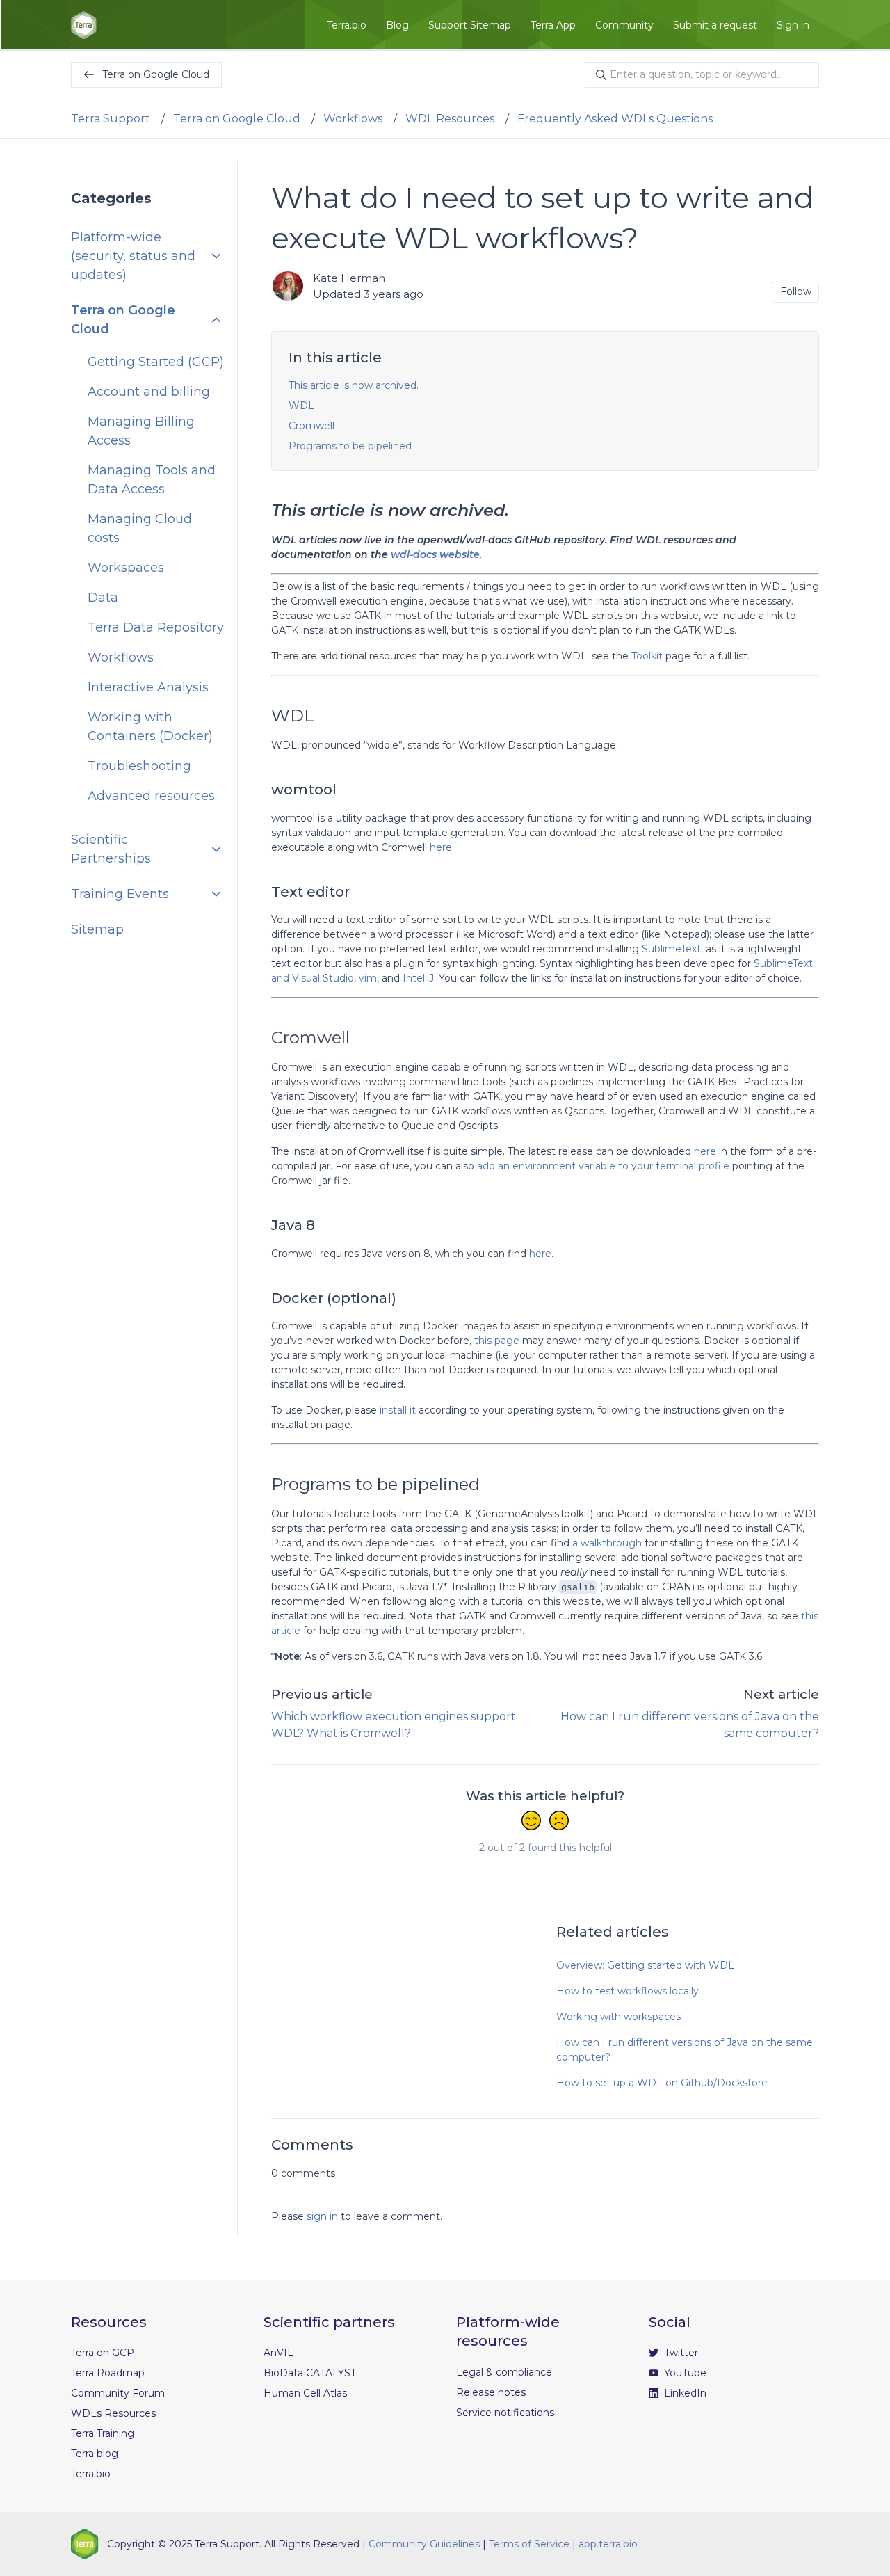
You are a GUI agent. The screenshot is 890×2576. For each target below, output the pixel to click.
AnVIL (278, 2353)
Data (103, 598)
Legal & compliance (504, 2372)
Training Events (120, 894)
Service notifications (505, 2413)
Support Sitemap (470, 25)
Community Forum (118, 2393)
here (441, 847)
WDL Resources (450, 119)
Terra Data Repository (156, 627)
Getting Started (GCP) (156, 362)
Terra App (553, 25)
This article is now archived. (354, 385)
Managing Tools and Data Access (152, 480)
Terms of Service (529, 2544)
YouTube (684, 2373)
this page (497, 1341)
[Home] (84, 25)
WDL (301, 406)
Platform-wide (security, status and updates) (133, 256)
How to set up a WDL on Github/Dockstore (662, 2083)
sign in (322, 2216)
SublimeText (671, 949)
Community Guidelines (424, 2544)
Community (624, 25)
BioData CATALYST (310, 2373)
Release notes (491, 2392)
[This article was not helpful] (559, 1822)
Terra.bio (347, 25)
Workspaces (126, 568)
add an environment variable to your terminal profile (603, 1166)
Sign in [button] (793, 25)
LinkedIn (684, 2393)
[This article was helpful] (531, 1822)
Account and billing (149, 392)
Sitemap (97, 929)
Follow (796, 291)
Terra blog (95, 2454)
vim (368, 978)
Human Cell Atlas (305, 2393)
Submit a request (715, 25)
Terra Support (111, 119)
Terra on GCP (103, 2353)
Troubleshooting (139, 766)
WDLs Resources (113, 2413)
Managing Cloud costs (140, 528)
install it (398, 1410)
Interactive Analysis (148, 687)
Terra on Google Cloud (237, 119)
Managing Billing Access (141, 431)
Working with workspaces (618, 2017)
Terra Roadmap (108, 2373)
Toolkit (647, 656)
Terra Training (103, 2433)
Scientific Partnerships (111, 849)
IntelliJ (418, 978)
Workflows (353, 119)
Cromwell (311, 426)
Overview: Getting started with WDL (645, 1965)
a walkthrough (607, 1543)
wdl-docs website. (436, 554)
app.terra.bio (608, 2544)
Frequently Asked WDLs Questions (615, 119)
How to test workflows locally (628, 1991)
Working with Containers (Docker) (150, 727)
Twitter (680, 2353)
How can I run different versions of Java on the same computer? (685, 2050)
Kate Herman (349, 278)
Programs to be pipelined (350, 446)
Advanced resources (151, 796)
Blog (397, 25)
